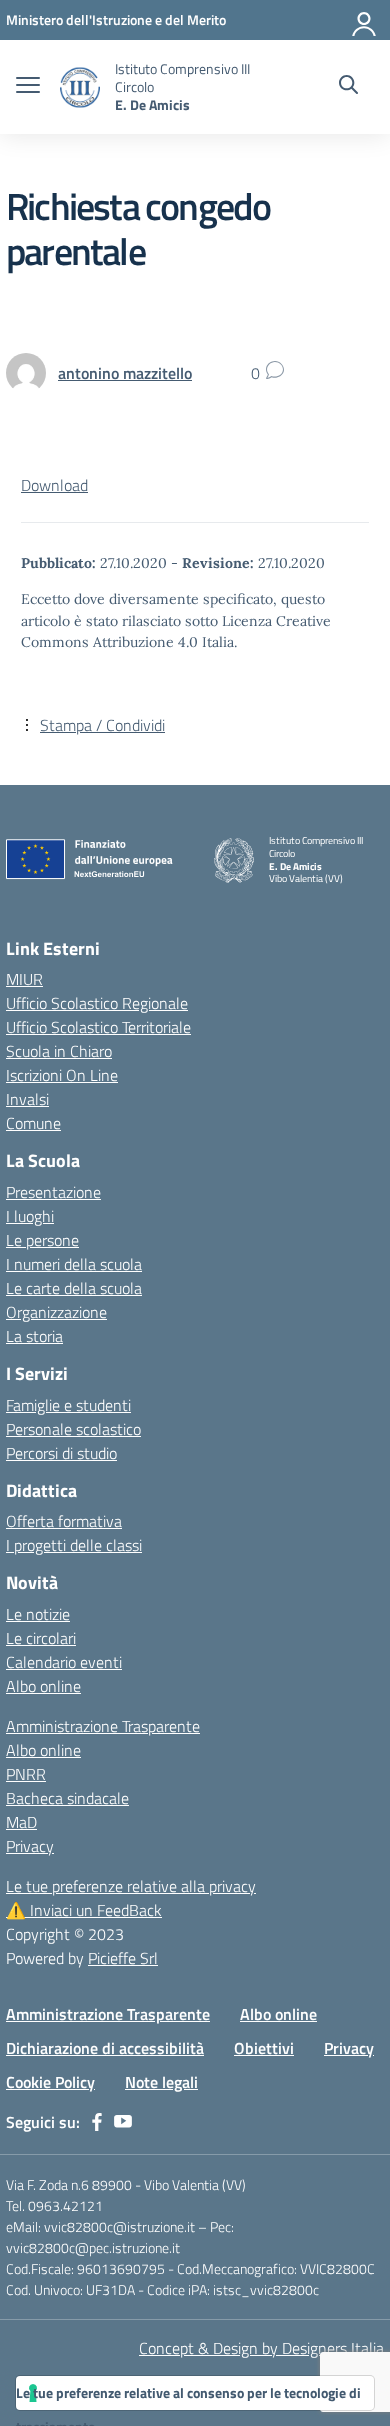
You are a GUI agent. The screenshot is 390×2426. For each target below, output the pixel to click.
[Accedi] (365, 20)
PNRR (26, 1774)
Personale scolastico (73, 1429)
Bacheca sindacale (67, 1798)
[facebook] (97, 2122)
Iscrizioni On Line (62, 1075)
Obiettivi (264, 2048)
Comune (33, 1123)
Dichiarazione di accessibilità (105, 2048)
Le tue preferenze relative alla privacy (131, 1886)
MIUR (24, 979)
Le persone (42, 1240)
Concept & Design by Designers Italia (261, 2348)
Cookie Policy (50, 2082)
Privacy (30, 1846)
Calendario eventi (64, 1662)
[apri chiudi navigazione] (28, 87)
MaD (21, 1822)
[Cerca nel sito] (348, 87)
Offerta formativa (64, 1521)
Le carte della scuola (74, 1288)
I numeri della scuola (74, 1264)
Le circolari (41, 1638)
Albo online (43, 1686)
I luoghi (30, 1216)
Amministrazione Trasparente (103, 1726)
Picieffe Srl (123, 1958)
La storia (34, 1336)
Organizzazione (56, 1312)
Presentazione (53, 1192)
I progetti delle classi (74, 1545)
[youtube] (123, 2122)
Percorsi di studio (61, 1453)
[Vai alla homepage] (80, 87)
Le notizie (38, 1614)
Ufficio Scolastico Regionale (97, 1003)
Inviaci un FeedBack (84, 1910)
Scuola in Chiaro (59, 1051)
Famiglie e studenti (68, 1405)
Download (54, 485)
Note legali (161, 2082)
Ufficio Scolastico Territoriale (98, 1027)
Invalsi (27, 1099)
